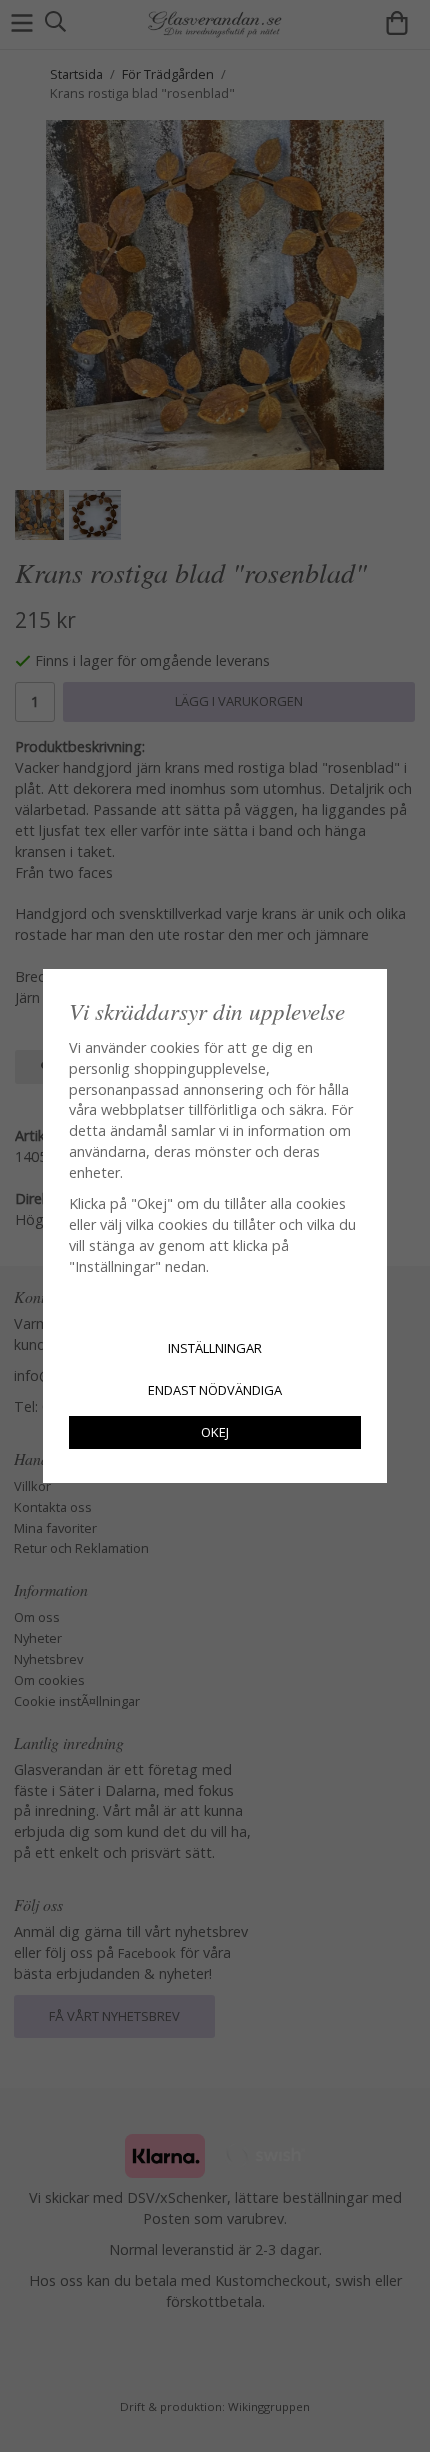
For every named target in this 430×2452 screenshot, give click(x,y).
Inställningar (215, 1348)
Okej (215, 1432)
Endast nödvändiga (215, 1390)
